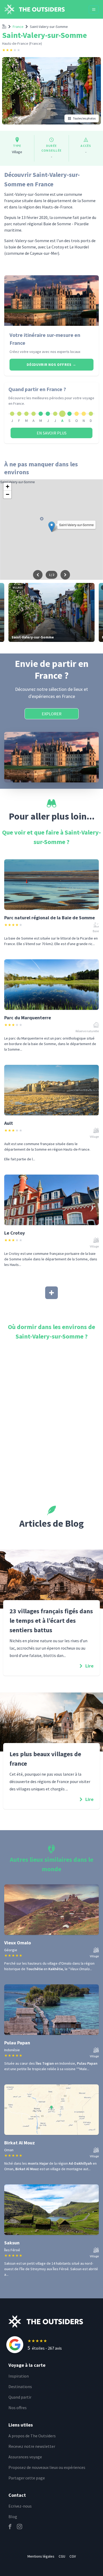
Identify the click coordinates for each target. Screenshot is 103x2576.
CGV (73, 2556)
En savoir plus (52, 433)
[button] (52, 527)
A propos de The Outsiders (32, 2436)
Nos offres (18, 2408)
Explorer (52, 714)
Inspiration (19, 2376)
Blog (13, 2517)
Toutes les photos (84, 118)
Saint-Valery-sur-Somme (49, 27)
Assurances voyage (25, 2457)
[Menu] (94, 9)
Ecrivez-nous (20, 2506)
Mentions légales (41, 2556)
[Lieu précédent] (38, 575)
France (18, 27)
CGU (62, 2556)
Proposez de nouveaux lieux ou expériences (47, 2467)
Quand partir (20, 2397)
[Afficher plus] (51, 1293)
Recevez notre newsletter (32, 2446)
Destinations (20, 2387)
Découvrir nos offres (51, 365)
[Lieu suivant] (65, 575)
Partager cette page (27, 2478)
